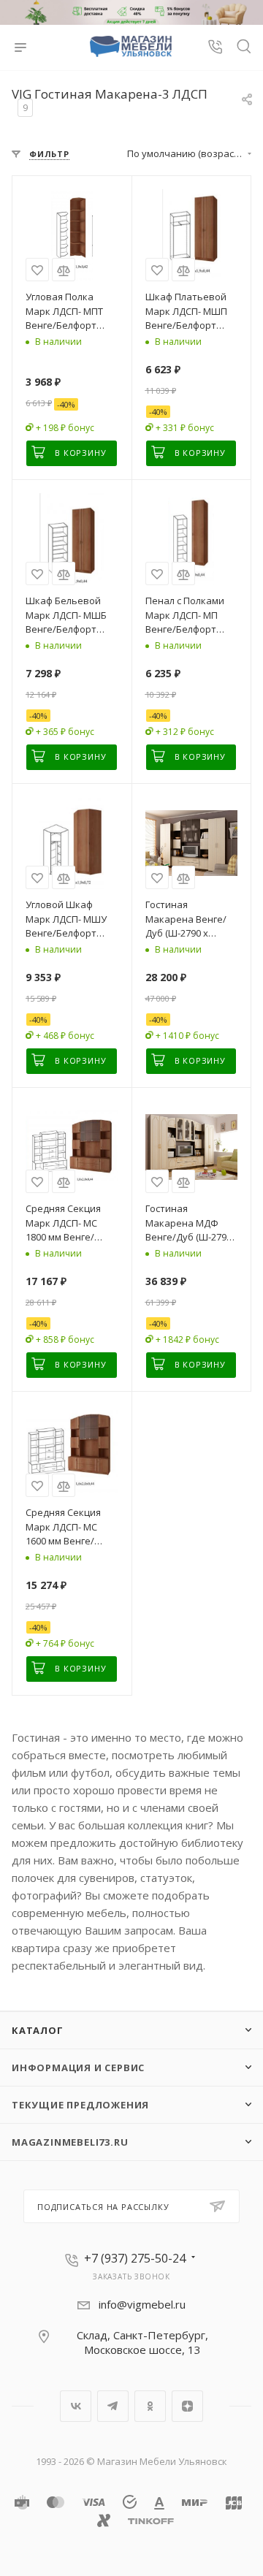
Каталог (38, 2030)
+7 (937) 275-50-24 (135, 2258)
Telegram (113, 2406)
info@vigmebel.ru (142, 2304)
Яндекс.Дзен (187, 2406)
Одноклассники (150, 2406)
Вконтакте (76, 2406)
